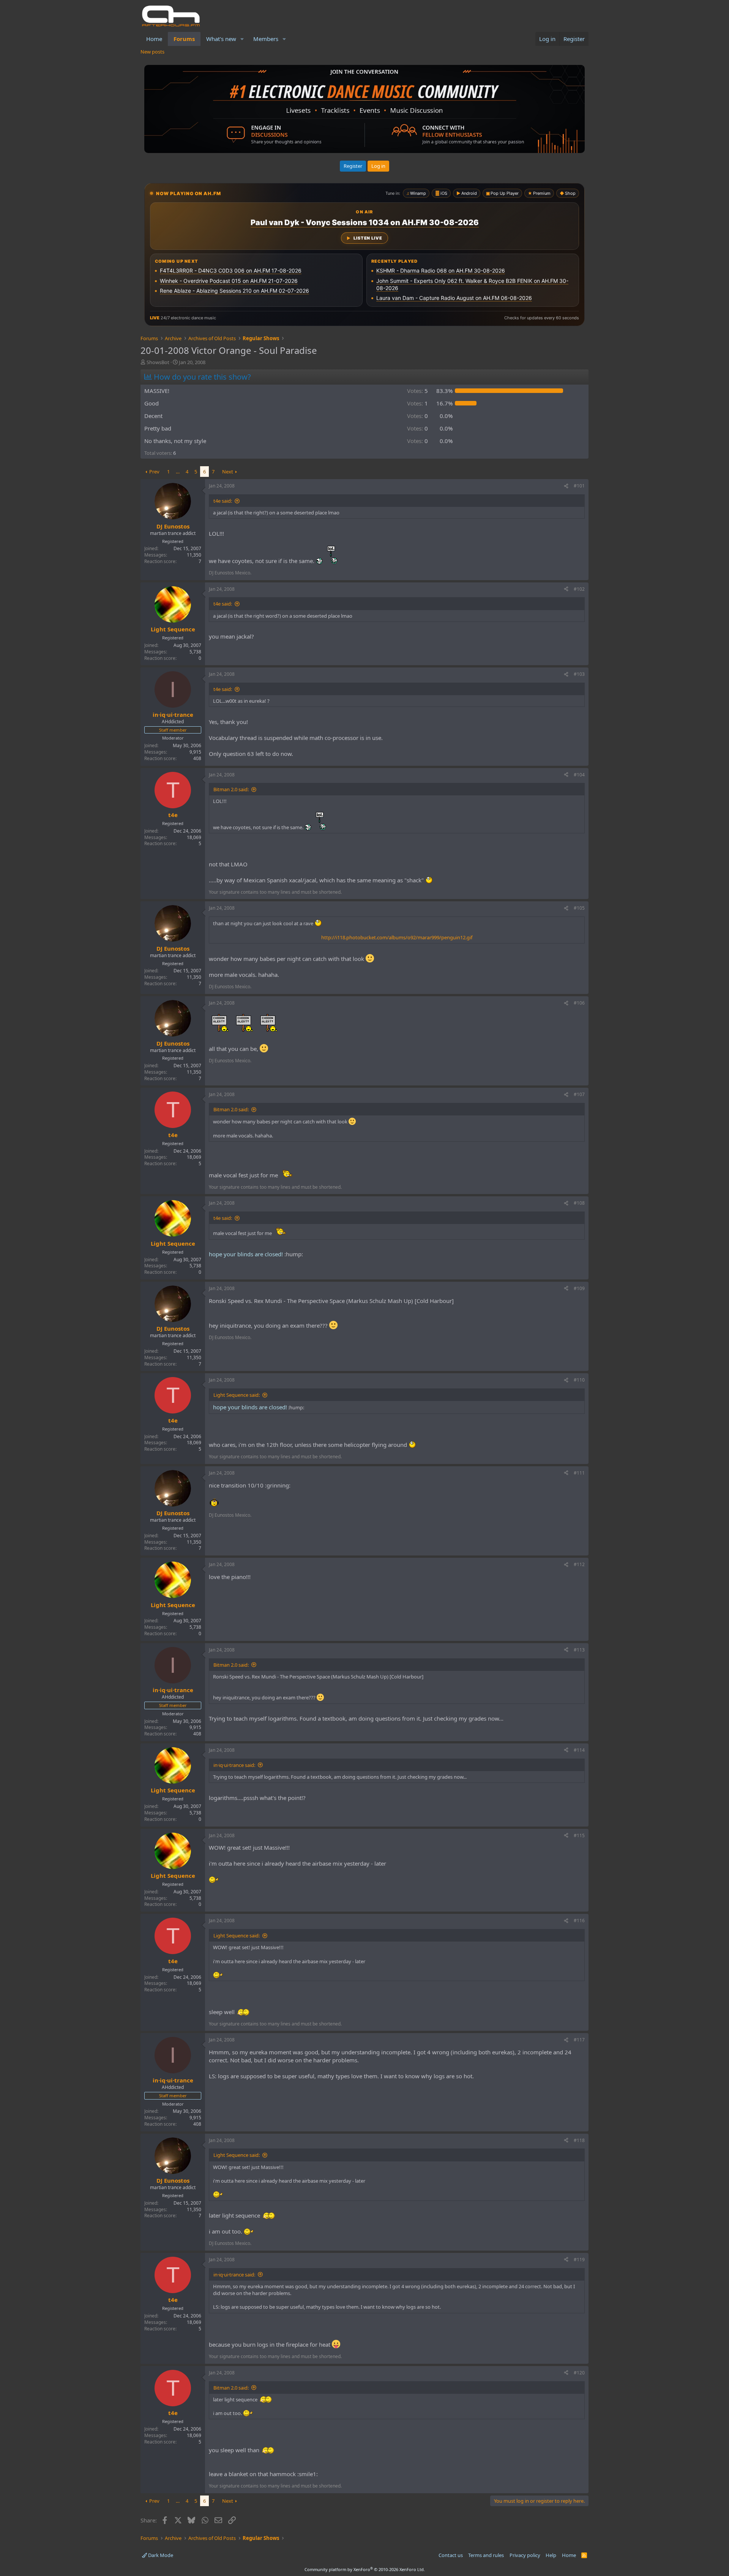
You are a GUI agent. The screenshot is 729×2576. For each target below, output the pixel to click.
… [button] (178, 472)
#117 (579, 2040)
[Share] (566, 486)
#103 (579, 674)
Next (228, 472)
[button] (242, 39)
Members (266, 39)
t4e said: (223, 501)
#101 (579, 486)
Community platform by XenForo (365, 2569)
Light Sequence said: (237, 1395)
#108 (579, 1203)
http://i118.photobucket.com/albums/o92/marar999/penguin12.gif (397, 937)
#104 (579, 775)
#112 (579, 1564)
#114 (579, 1750)
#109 (579, 1288)
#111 (579, 1473)
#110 (579, 1380)
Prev (154, 472)
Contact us (451, 2555)
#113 (579, 1650)
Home (154, 39)
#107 (579, 1094)
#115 (579, 1835)
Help (551, 2555)
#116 (579, 1921)
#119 (579, 2260)
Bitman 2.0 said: (231, 789)
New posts (152, 52)
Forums (184, 39)
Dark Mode (160, 2555)
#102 (579, 589)
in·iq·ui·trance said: (234, 1765)
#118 (579, 2140)
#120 (579, 2373)
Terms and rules (486, 2555)
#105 (579, 908)
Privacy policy (525, 2555)
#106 (579, 1003)
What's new (221, 39)
